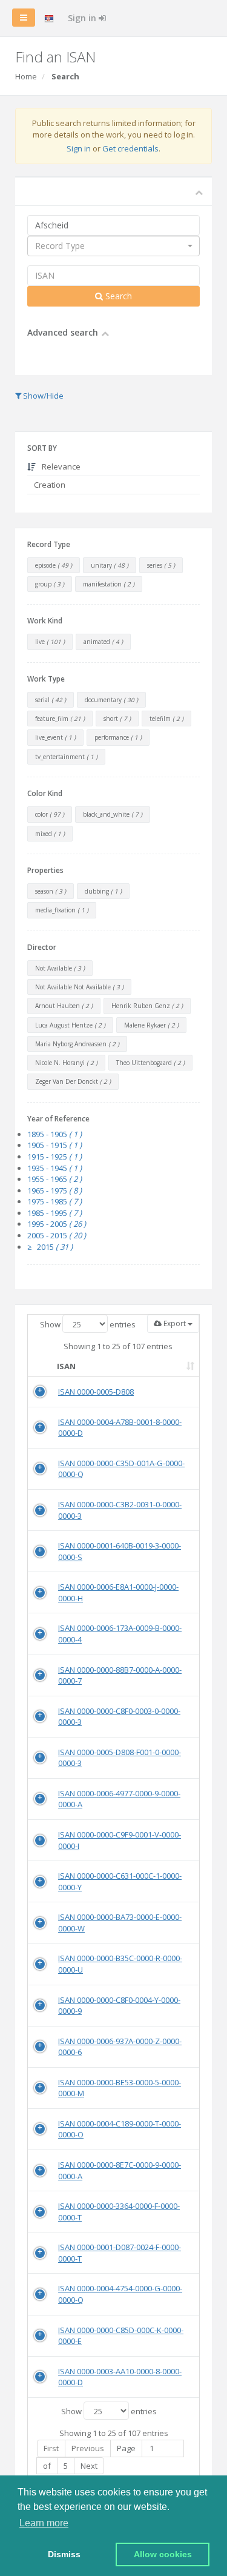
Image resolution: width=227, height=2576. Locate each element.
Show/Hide (42, 396)
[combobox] (113, 246)
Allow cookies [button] (163, 2554)
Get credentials (130, 148)
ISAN (66, 1366)
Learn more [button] (44, 2523)
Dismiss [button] (64, 2554)
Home (26, 76)
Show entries (88, 1324)
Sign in (83, 18)
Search (117, 296)
